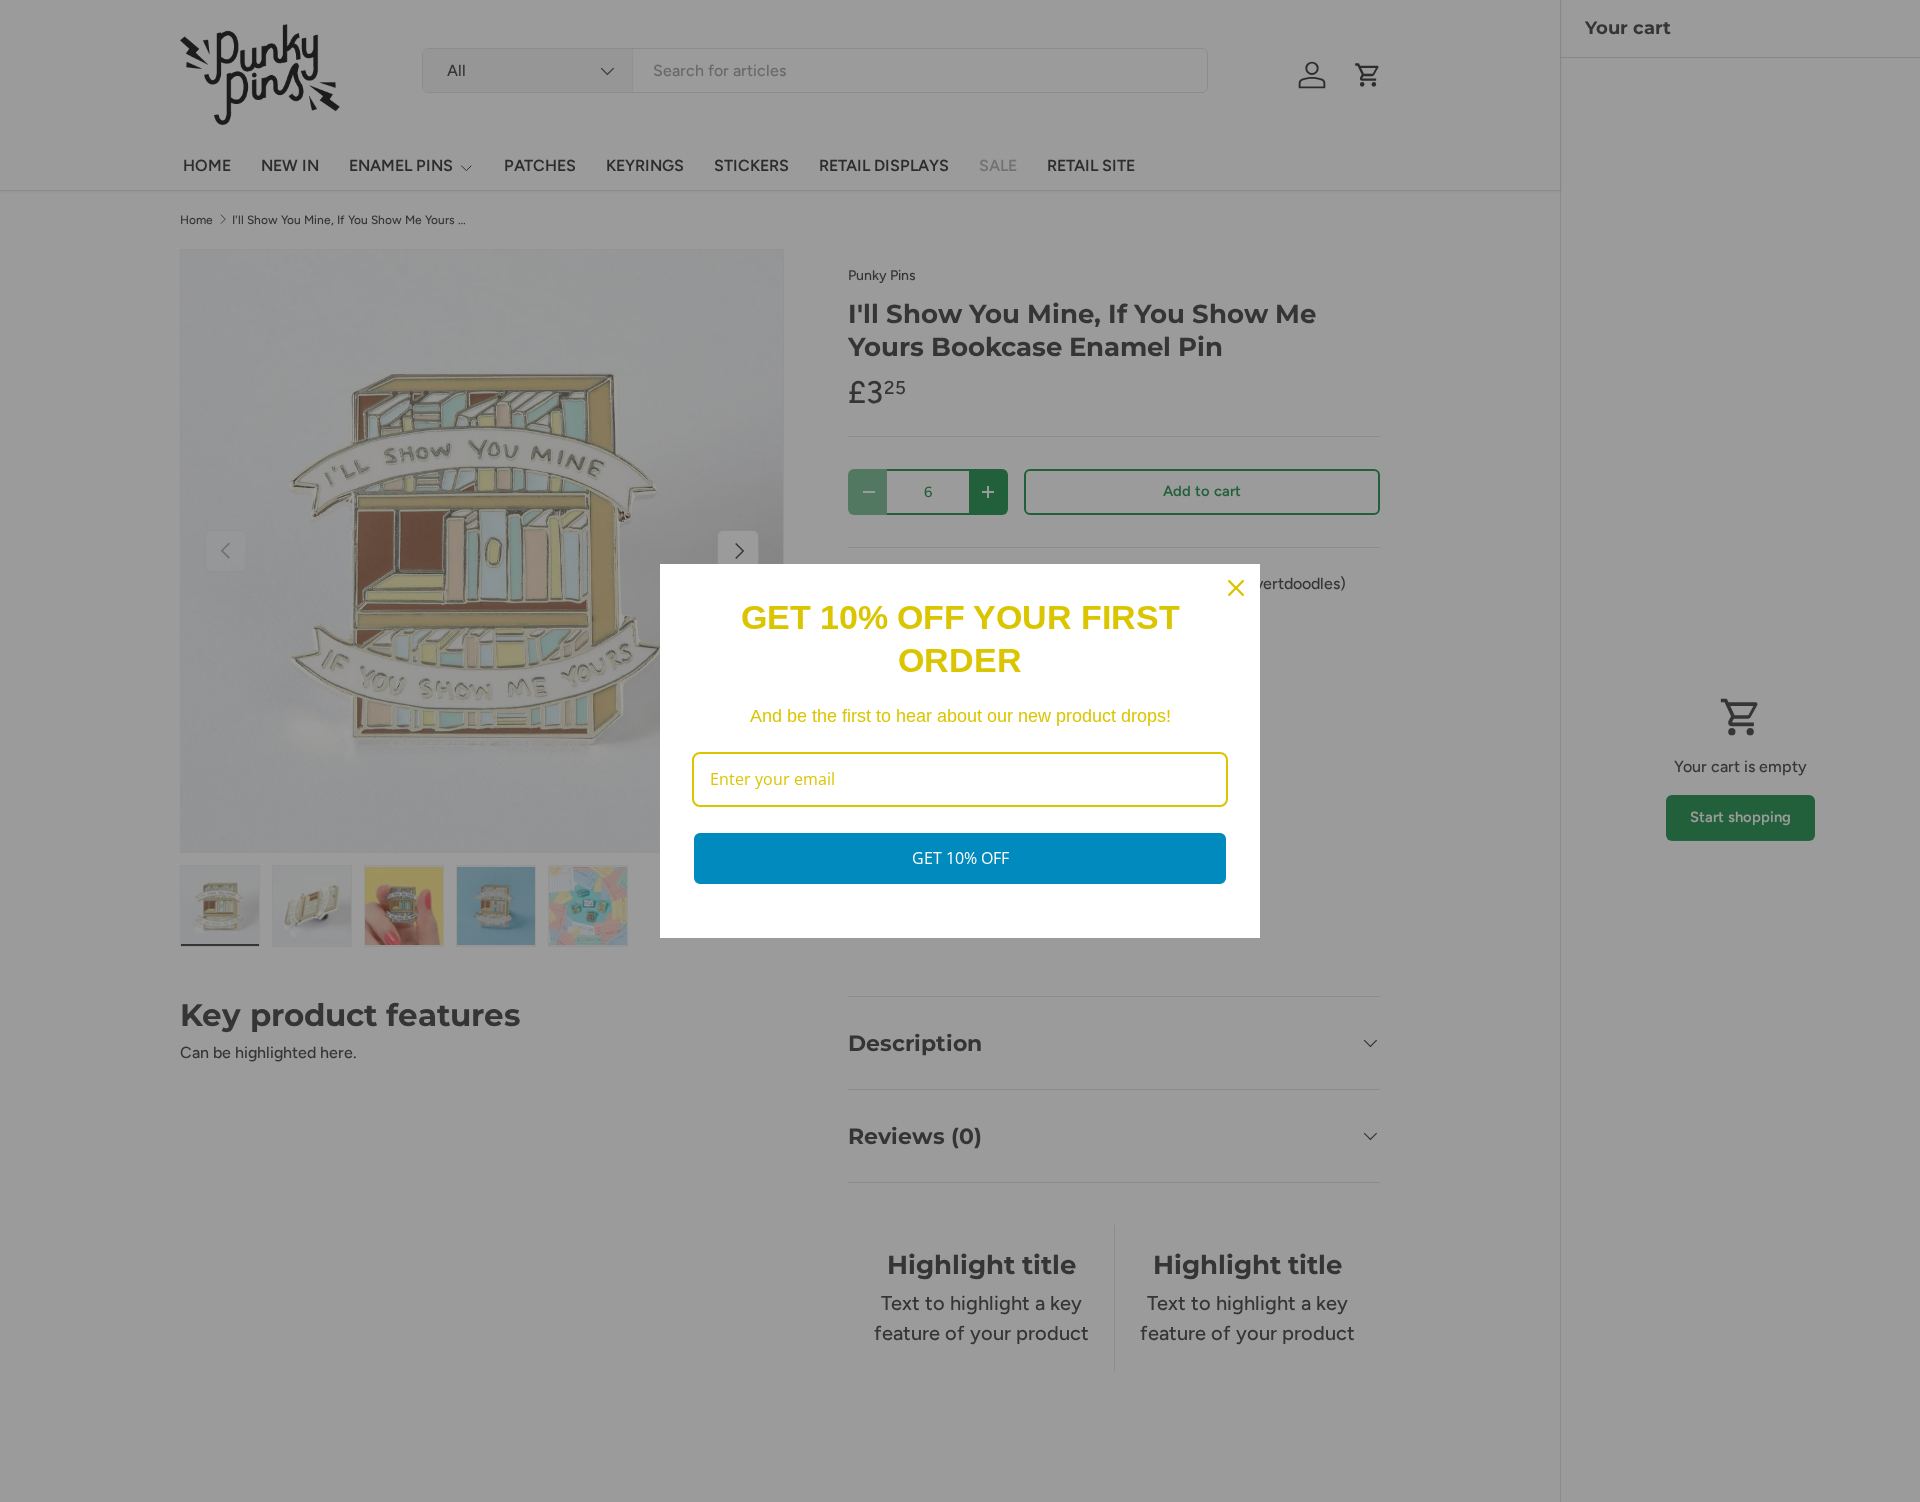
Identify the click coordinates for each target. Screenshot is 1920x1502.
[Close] (1236, 588)
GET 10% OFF (960, 858)
